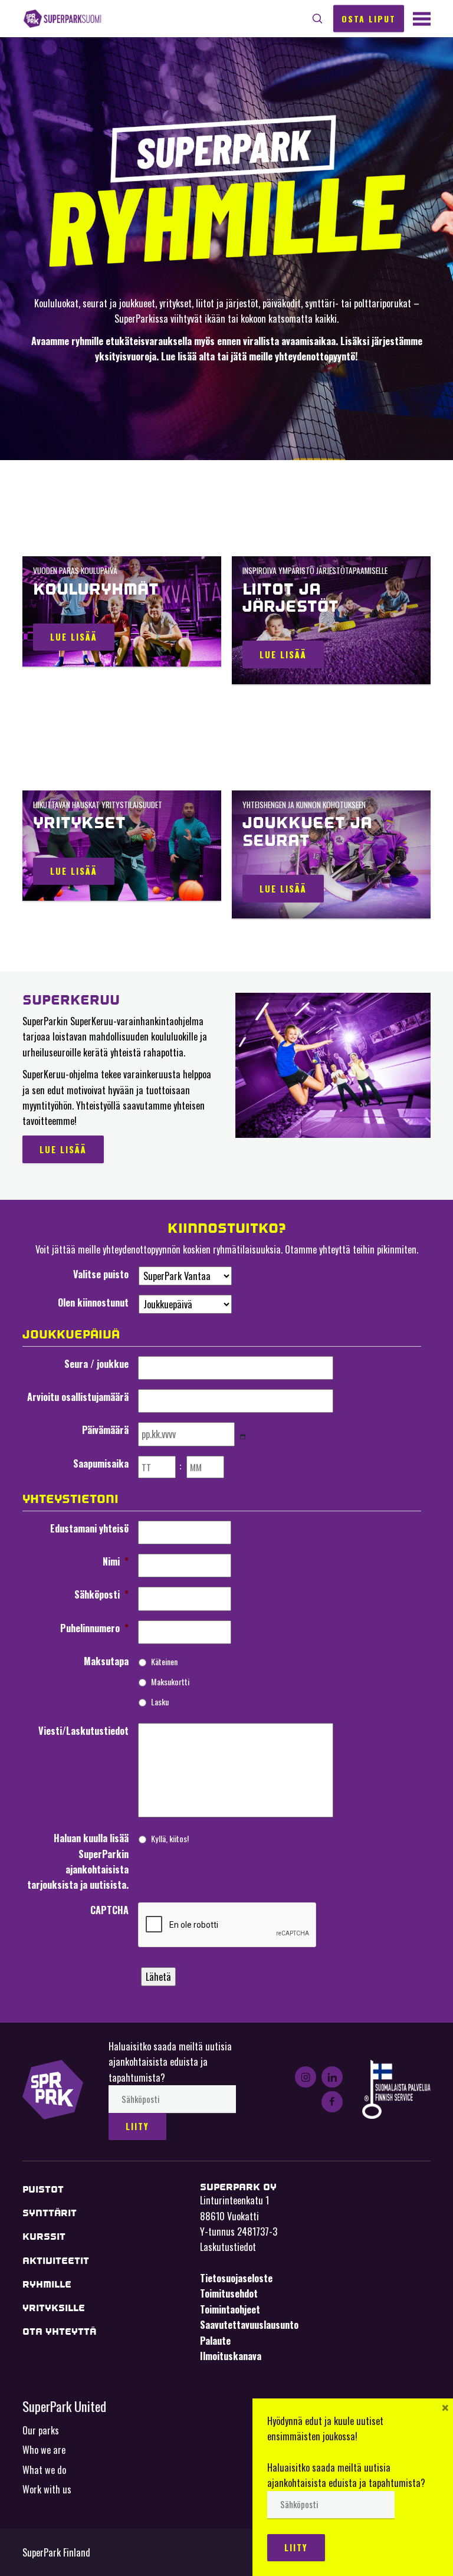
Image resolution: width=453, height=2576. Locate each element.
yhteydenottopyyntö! (316, 356)
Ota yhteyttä (59, 2331)
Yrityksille (54, 2308)
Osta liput (369, 18)
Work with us (47, 2489)
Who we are (44, 2450)
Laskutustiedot (228, 2247)
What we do (44, 2470)
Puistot (43, 2189)
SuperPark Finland (62, 19)
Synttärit (50, 2213)
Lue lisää (74, 637)
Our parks (41, 2430)
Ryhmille (47, 2284)
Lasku (160, 1702)
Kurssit (44, 2237)
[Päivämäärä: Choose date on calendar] (243, 1436)
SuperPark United (64, 2406)
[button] (317, 19)
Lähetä (158, 1977)
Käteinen (164, 1661)
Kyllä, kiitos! (170, 1838)
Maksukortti (170, 1681)
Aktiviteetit (56, 2261)
